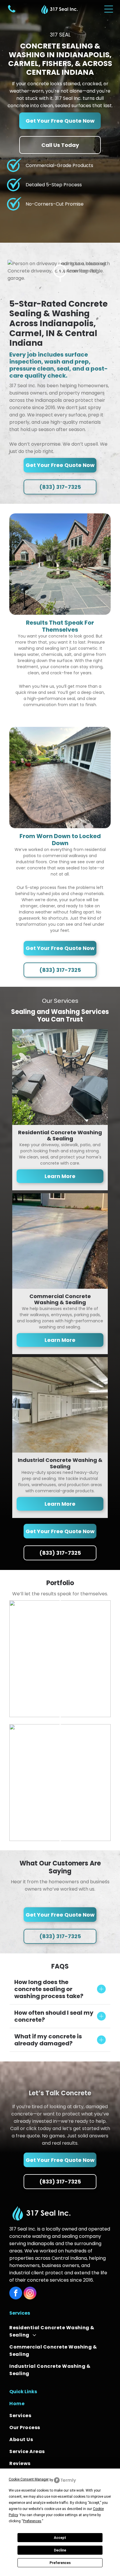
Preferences (60, 2563)
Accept (60, 2538)
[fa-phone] (12, 12)
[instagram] (30, 2294)
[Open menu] (109, 9)
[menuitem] (60, 2331)
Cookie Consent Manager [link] (29, 2479)
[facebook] (16, 2294)
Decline (60, 2550)
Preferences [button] (32, 2521)
